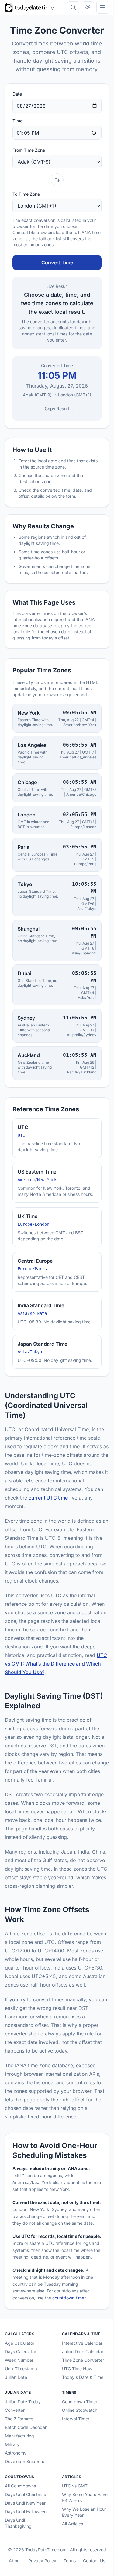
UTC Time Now (75, 2459)
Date (17, 94)
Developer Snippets (24, 2552)
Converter (15, 2501)
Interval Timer (73, 2509)
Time (17, 121)
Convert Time (55, 262)
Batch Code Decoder (26, 2518)
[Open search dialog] (69, 7)
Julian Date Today (23, 2492)
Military (12, 2535)
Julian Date (16, 2468)
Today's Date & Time (80, 2468)
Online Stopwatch (77, 2501)
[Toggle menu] (98, 7)
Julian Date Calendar (80, 2442)
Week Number (19, 2451)
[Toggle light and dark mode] (83, 7)
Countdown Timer (77, 2492)
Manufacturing (19, 2526)
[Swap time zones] (55, 180)
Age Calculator (20, 2434)
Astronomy (16, 2543)
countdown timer (69, 2389)
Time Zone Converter (81, 2451)
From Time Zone (29, 150)
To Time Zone (26, 194)
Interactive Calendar (80, 2434)
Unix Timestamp (21, 2459)
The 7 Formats (19, 2509)
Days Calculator (21, 2442)
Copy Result (55, 409)
